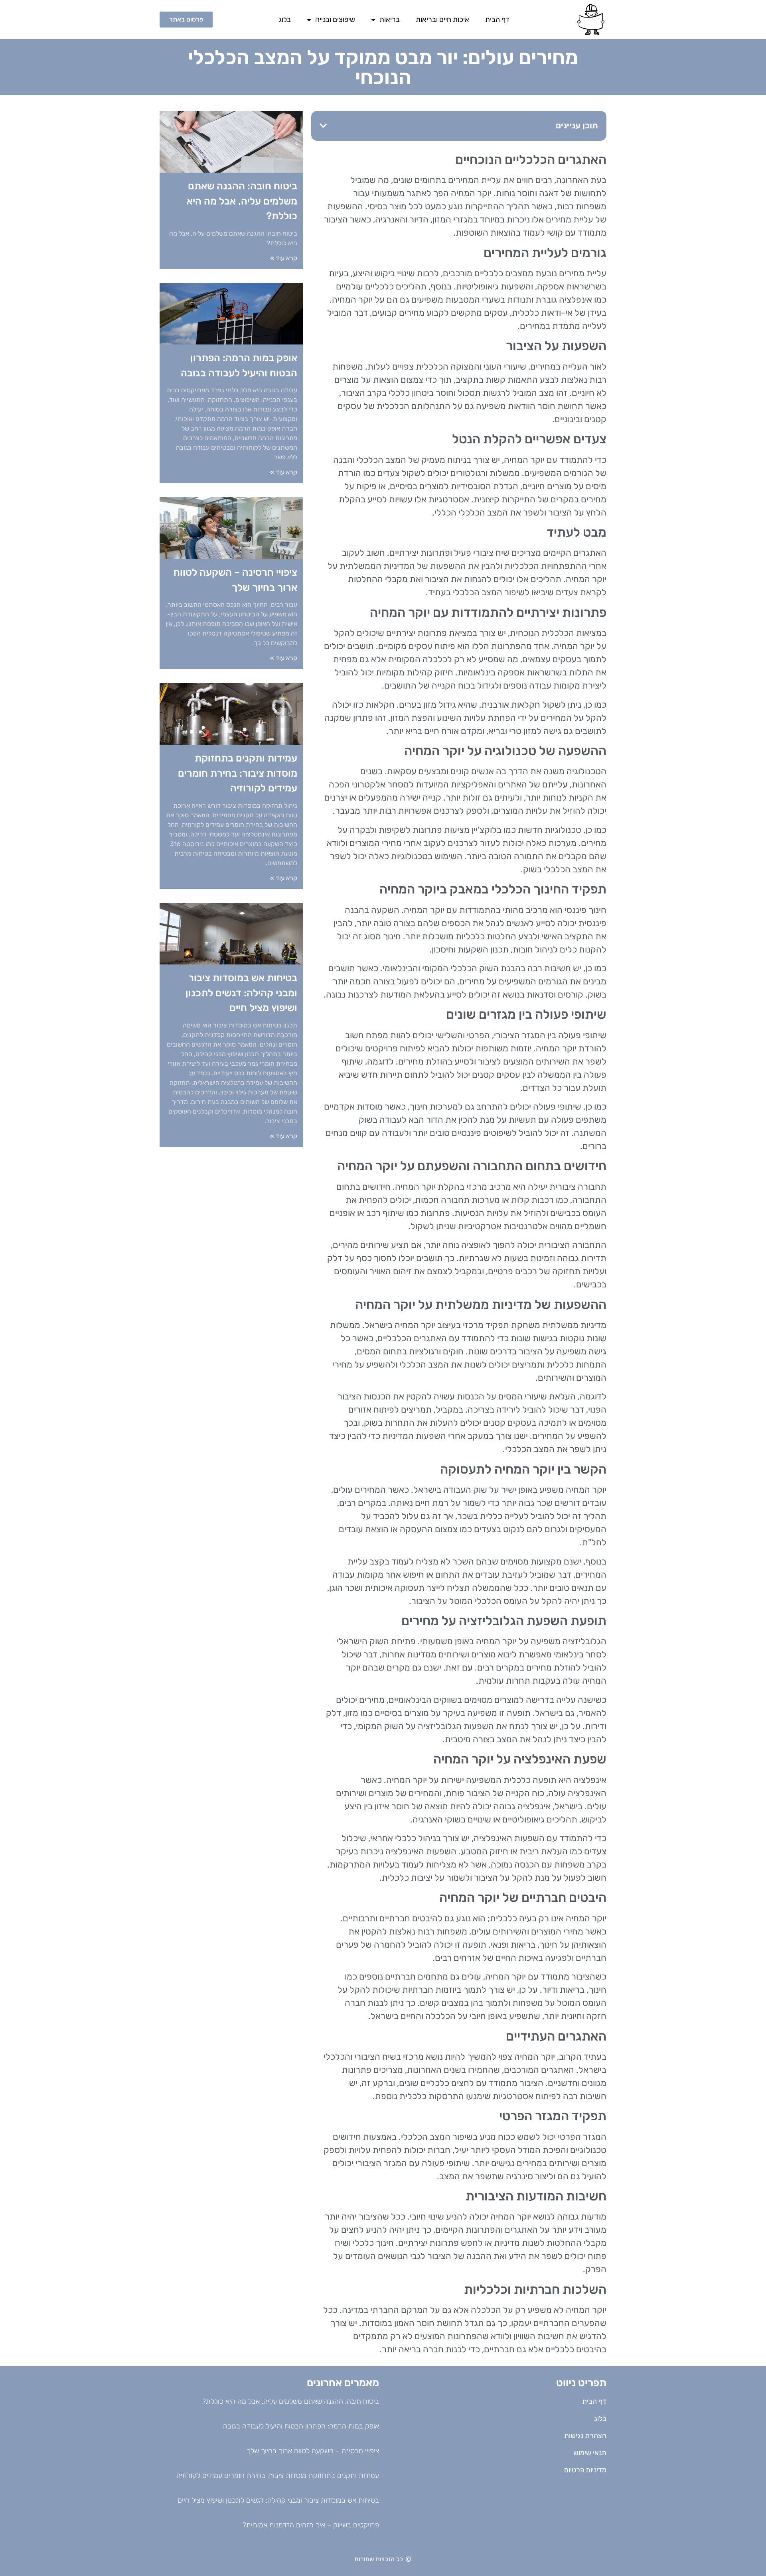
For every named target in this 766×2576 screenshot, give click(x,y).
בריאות (390, 20)
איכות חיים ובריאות (442, 20)
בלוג (285, 20)
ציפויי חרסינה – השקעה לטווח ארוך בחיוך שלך (313, 2451)
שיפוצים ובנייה (335, 20)
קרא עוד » (284, 258)
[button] (323, 126)
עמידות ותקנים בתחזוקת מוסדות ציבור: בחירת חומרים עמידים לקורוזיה (238, 773)
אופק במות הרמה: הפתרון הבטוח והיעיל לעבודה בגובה (301, 2426)
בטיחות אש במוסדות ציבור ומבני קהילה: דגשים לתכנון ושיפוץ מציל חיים (241, 993)
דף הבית (497, 20)
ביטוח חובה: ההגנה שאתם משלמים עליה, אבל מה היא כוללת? (242, 201)
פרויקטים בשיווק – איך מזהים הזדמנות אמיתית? (311, 2525)
